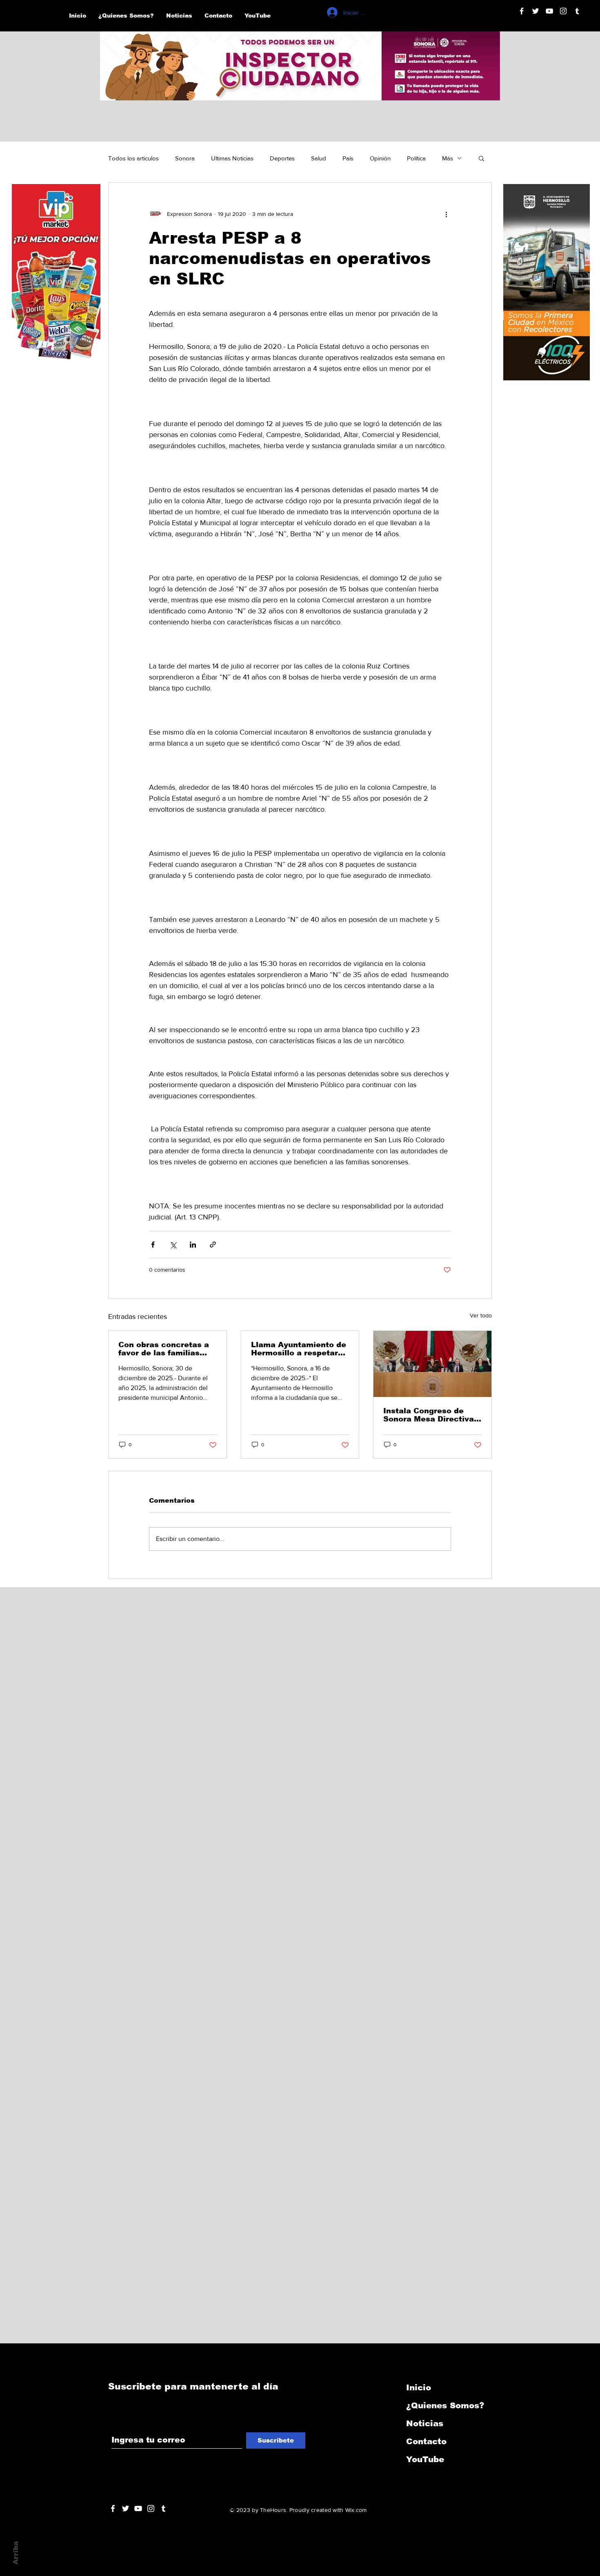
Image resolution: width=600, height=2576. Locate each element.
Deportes (282, 158)
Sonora (185, 158)
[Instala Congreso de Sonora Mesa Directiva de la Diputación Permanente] (432, 1364)
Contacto (426, 2441)
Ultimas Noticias (232, 158)
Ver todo (481, 1315)
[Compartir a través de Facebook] (153, 1245)
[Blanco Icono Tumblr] (577, 11)
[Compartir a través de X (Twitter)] (173, 1245)
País (348, 158)
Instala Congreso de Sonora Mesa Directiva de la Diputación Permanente (429, 1415)
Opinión (380, 158)
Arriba (16, 2553)
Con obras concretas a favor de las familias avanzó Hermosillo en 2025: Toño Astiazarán (164, 1349)
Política (416, 158)
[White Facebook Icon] (113, 2508)
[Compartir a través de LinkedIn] (193, 1245)
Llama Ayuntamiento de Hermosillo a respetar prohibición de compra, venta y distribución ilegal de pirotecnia (299, 1349)
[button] (481, 158)
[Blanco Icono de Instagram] (563, 11)
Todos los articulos (133, 158)
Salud (319, 158)
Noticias (425, 2423)
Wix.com (356, 2510)
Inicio (419, 2387)
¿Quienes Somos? (445, 2405)
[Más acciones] (446, 214)
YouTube (425, 2459)
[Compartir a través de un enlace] (213, 1245)
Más (448, 158)
